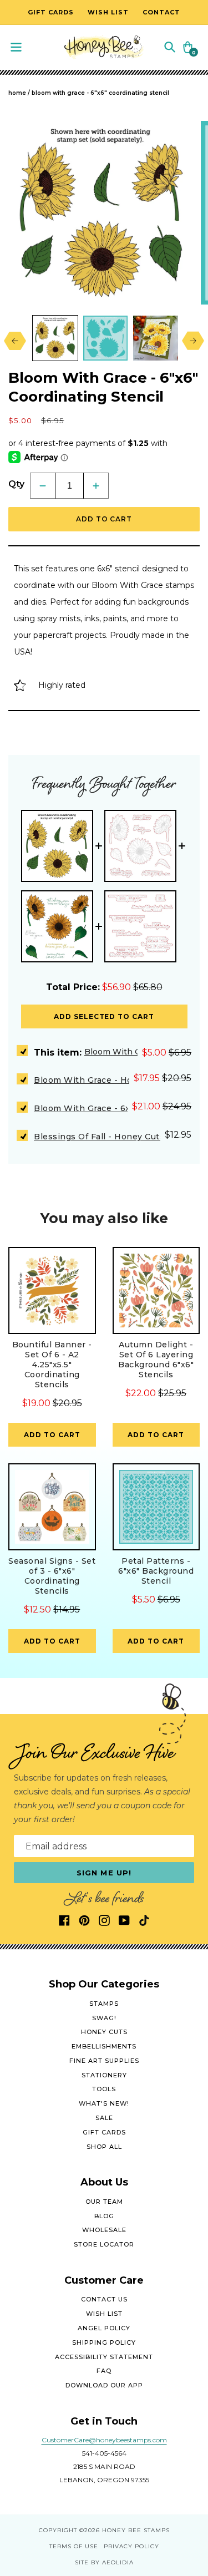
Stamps (104, 2004)
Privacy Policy (131, 2546)
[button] (170, 46)
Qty (16, 484)
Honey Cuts (104, 2032)
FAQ (104, 2371)
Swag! (104, 2018)
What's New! (104, 2103)
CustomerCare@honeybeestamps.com (104, 2440)
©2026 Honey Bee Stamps (125, 2530)
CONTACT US (104, 2299)
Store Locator (104, 2244)
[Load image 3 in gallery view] (156, 338)
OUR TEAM (104, 2202)
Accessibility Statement (104, 2357)
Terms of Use (74, 2546)
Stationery (104, 2075)
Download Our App (104, 2385)
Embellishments (104, 2046)
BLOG (104, 2216)
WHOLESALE (104, 2230)
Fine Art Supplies (104, 2061)
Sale (104, 2118)
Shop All (104, 2147)
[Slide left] (12, 341)
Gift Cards (104, 2132)
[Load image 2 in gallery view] (106, 338)
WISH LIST (104, 2314)
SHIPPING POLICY (104, 2342)
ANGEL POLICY (104, 2328)
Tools (104, 2089)
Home (17, 93)
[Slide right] (196, 341)
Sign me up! (104, 1873)
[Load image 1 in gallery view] (55, 338)
